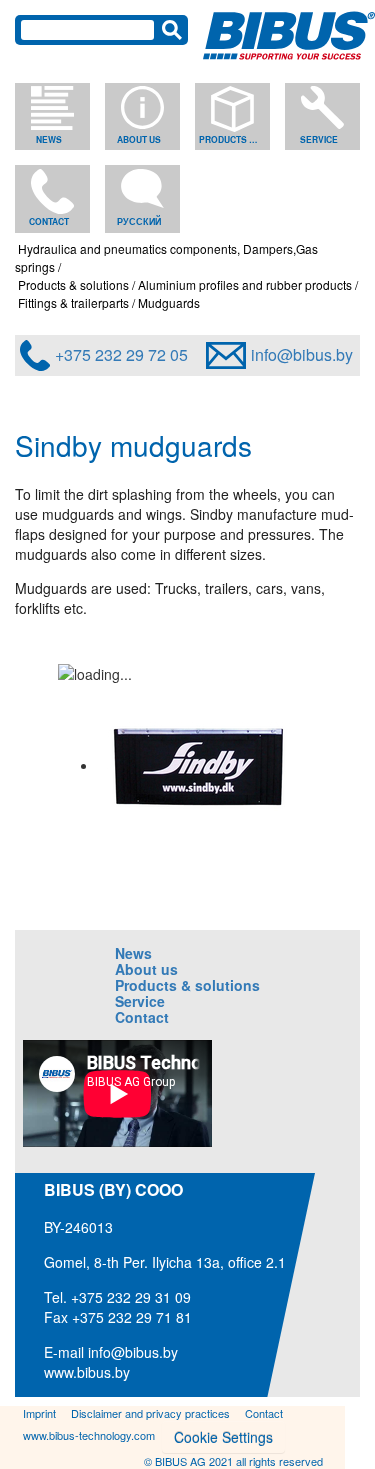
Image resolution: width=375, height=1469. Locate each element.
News (49, 139)
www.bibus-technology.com (89, 1435)
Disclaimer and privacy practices (150, 1413)
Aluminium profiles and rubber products (245, 284)
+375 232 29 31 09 (131, 1297)
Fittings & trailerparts (73, 302)
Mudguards (169, 302)
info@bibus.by (302, 354)
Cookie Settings (223, 1437)
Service (319, 139)
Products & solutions (231, 139)
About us (139, 139)
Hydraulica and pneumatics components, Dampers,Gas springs (166, 257)
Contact (49, 221)
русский (139, 221)
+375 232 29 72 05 (121, 354)
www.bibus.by (87, 1372)
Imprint (39, 1413)
